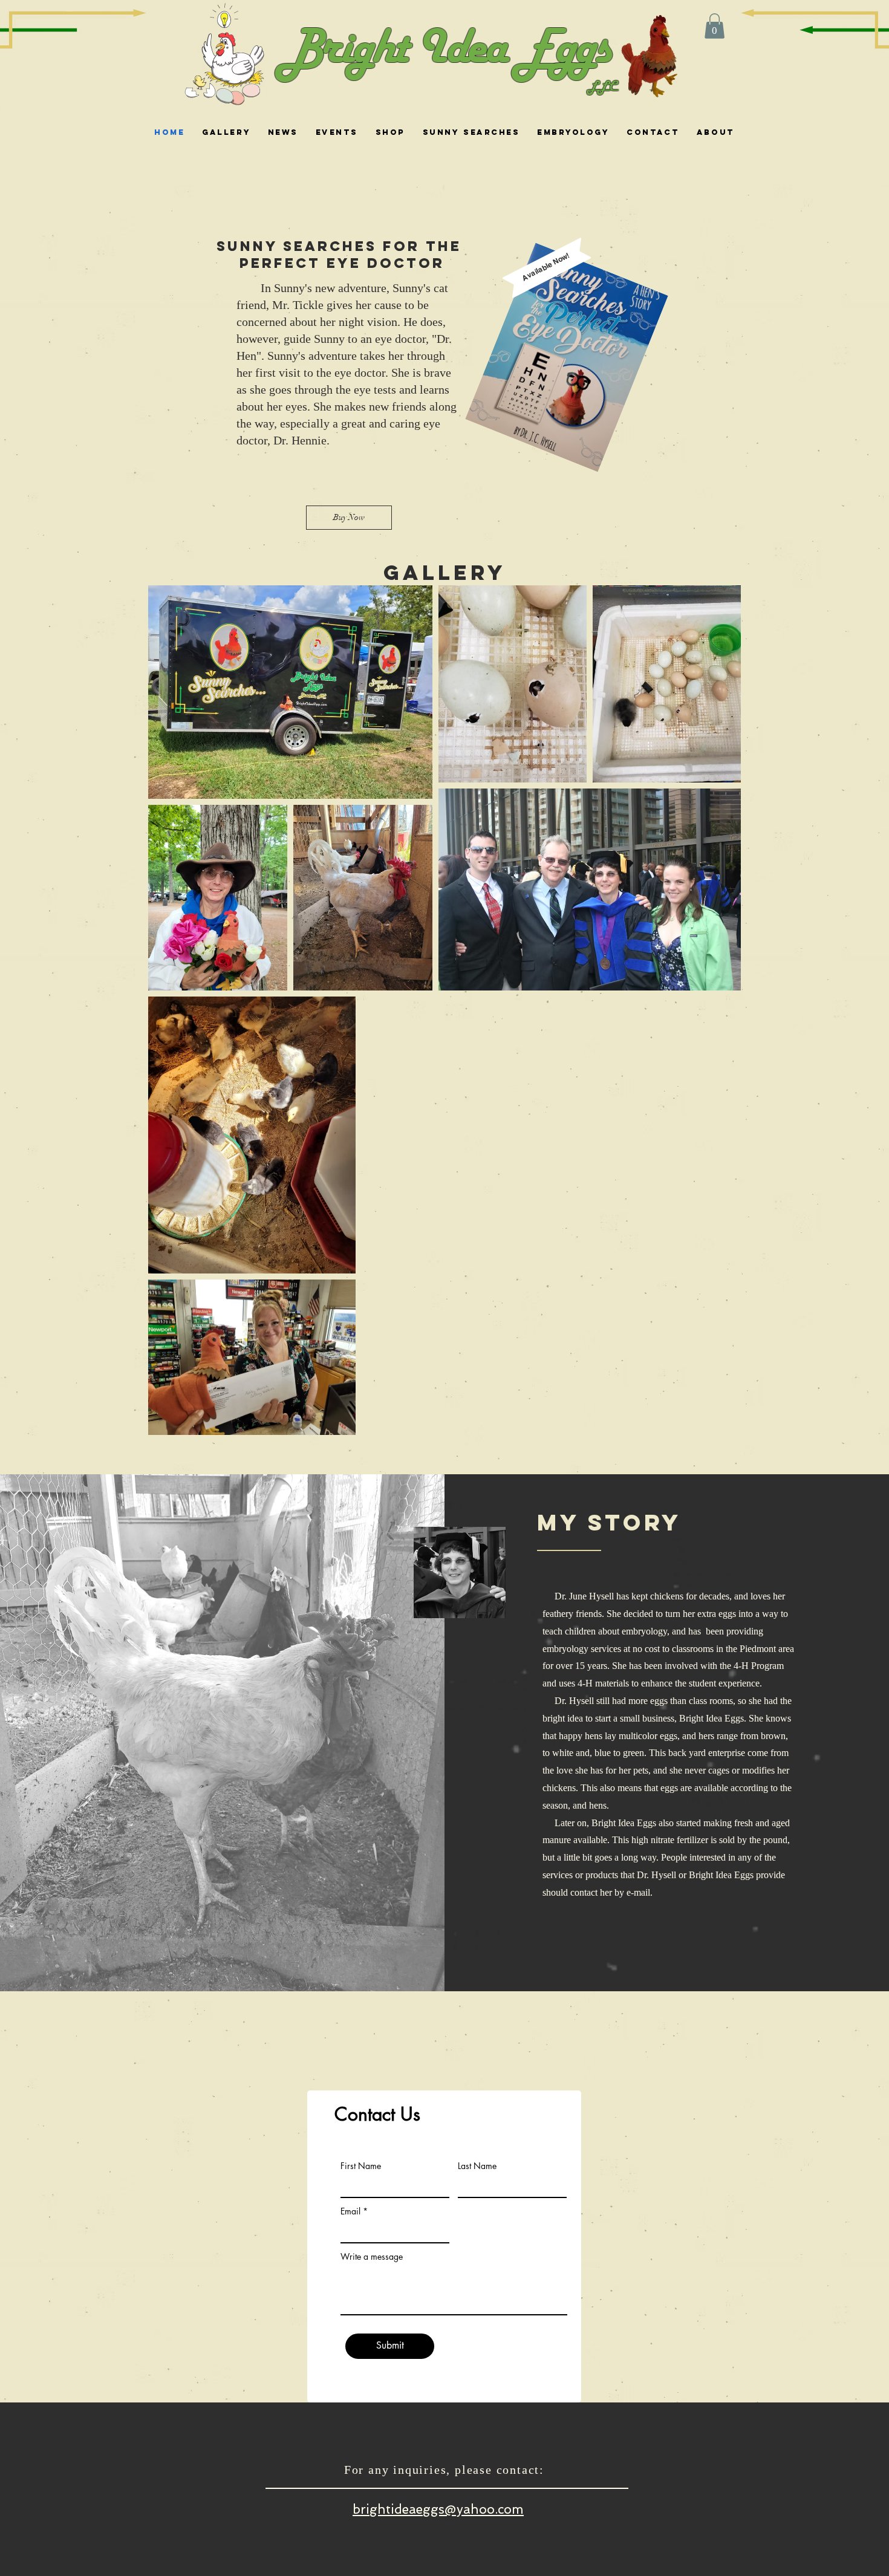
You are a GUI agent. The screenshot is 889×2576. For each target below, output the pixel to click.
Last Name (477, 2166)
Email (350, 2211)
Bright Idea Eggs (445, 50)
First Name (361, 2166)
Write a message (372, 2257)
